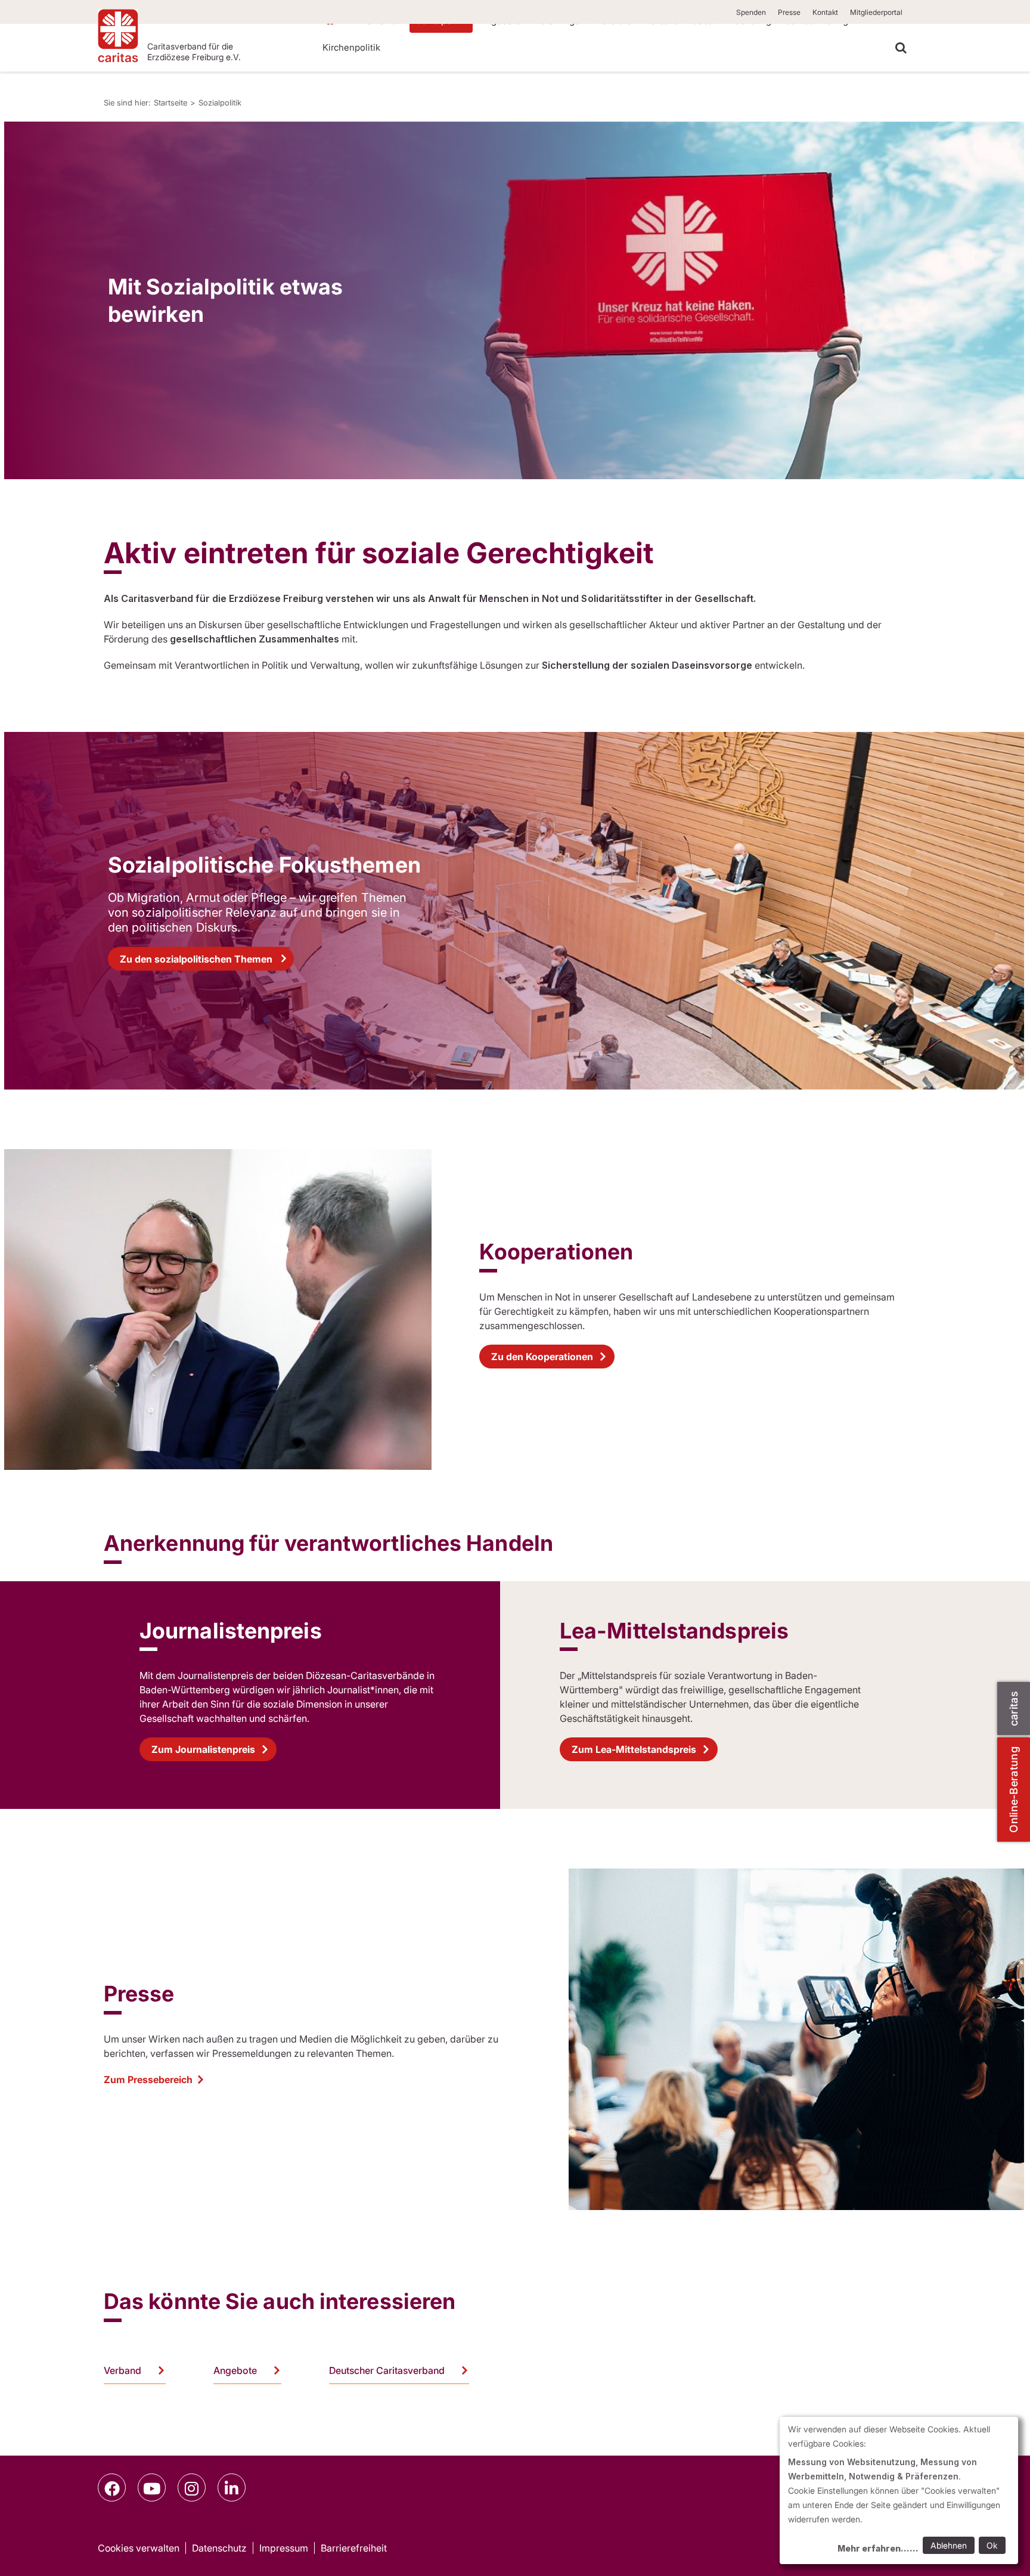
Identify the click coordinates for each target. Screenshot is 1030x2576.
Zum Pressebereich (148, 2080)
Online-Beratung (1014, 1790)
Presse (789, 12)
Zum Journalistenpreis (203, 1749)
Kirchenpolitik (351, 47)
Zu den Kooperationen (542, 1357)
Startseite (170, 103)
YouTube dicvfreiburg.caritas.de (152, 2487)
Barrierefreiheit (354, 2548)
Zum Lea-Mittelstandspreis (634, 1749)
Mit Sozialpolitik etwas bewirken (225, 300)
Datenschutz (219, 2548)
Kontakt (825, 12)
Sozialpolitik (220, 103)
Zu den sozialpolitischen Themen (196, 959)
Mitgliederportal (876, 12)
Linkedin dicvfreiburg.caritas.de (232, 2487)
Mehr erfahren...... (878, 2548)
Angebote (235, 2370)
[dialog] (899, 2490)
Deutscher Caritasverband (387, 2370)
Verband (122, 2370)
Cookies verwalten (139, 2548)
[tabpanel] (514, 300)
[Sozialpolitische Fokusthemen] (514, 911)
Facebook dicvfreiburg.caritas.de (112, 2487)
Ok (992, 2545)
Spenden (751, 12)
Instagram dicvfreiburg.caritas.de (192, 2487)
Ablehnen (949, 2545)
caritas (1014, 1708)
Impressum (284, 2548)
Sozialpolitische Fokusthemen (264, 865)
